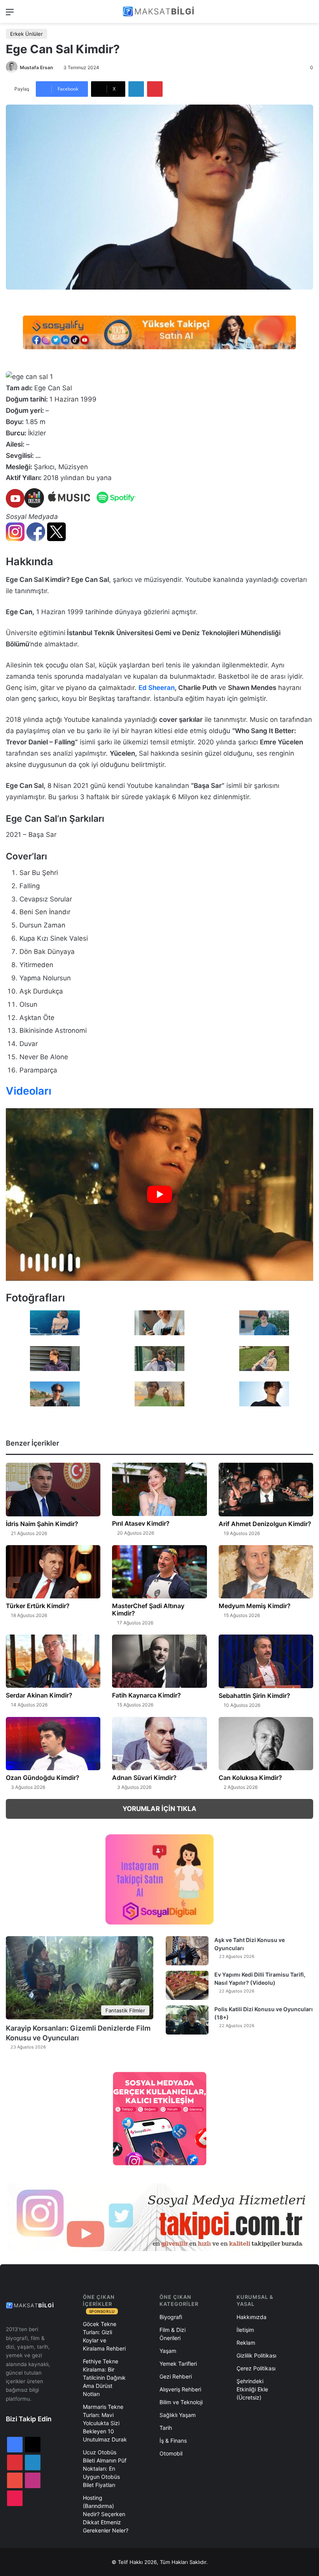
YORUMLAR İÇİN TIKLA (159, 1809)
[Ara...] (309, 15)
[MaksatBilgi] (159, 11)
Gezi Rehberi (176, 2376)
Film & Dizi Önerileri (173, 2334)
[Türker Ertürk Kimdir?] (53, 1572)
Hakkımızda (252, 2317)
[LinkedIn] (136, 89)
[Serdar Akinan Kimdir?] (53, 1661)
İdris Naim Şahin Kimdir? (42, 1524)
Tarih (166, 2428)
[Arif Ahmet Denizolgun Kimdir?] (266, 1490)
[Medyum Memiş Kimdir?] (266, 1572)
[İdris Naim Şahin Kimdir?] (53, 1490)
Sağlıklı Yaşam (178, 2415)
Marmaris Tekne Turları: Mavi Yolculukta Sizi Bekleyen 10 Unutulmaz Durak (105, 2423)
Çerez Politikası (256, 2368)
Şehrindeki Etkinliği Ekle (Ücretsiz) (252, 2389)
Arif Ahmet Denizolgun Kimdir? (265, 1524)
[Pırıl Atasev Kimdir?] (159, 1489)
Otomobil (171, 2453)
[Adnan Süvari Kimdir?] (159, 1744)
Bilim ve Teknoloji (181, 2402)
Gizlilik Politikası (256, 2355)
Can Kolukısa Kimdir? (250, 1778)
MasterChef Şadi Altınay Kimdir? (148, 1609)
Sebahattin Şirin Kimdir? (254, 1696)
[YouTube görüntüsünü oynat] (159, 1195)
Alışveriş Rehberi (180, 2389)
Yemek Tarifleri (178, 2364)
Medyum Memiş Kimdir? (255, 1606)
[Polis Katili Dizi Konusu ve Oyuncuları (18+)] (187, 2020)
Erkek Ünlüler (26, 34)
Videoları (29, 1091)
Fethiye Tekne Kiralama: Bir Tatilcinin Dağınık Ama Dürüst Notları (104, 2378)
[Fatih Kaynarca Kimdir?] (159, 1661)
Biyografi (171, 2317)
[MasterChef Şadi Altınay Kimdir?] (159, 1572)
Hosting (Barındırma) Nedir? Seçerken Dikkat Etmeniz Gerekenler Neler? (106, 2514)
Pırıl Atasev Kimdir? (141, 1523)
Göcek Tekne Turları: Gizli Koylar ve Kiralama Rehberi (104, 2336)
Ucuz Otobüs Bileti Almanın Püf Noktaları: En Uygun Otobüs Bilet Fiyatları (105, 2469)
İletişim (245, 2330)
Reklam (246, 2343)
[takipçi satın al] (159, 332)
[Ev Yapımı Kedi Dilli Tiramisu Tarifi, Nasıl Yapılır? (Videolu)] (187, 1985)
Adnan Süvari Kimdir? (144, 1778)
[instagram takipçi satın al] (159, 2217)
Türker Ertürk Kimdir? (38, 1606)
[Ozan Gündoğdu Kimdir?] (53, 1744)
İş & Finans (173, 2441)
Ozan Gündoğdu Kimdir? (43, 1778)
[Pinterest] (155, 89)
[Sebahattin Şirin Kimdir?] (266, 1661)
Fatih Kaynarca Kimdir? (146, 1695)
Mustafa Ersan (36, 67)
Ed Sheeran (157, 688)
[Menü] (10, 15)
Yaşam (168, 2351)
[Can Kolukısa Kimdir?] (266, 1744)
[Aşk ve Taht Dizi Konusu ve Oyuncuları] (187, 1951)
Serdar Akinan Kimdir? (39, 1695)
